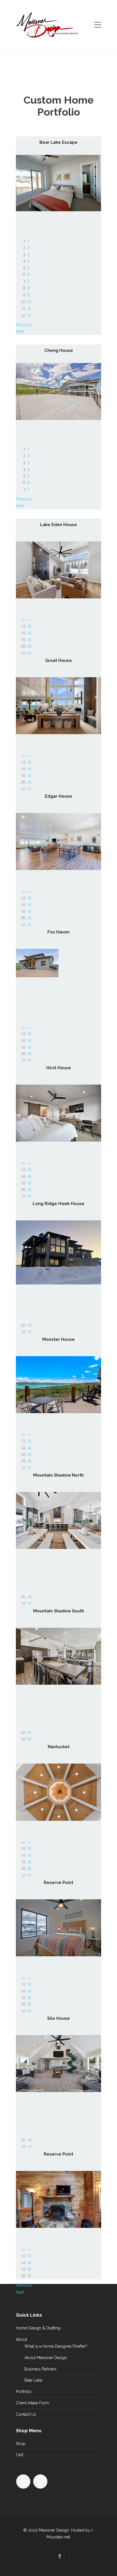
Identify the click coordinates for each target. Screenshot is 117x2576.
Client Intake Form (33, 2403)
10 (29, 301)
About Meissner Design (46, 2358)
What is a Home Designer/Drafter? (56, 2346)
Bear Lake (33, 2380)
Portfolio (24, 2392)
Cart (20, 2455)
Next (20, 331)
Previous (24, 325)
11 (29, 308)
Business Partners (40, 2369)
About (21, 2339)
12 (29, 315)
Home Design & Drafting (38, 2328)
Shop (21, 2444)
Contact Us (26, 2414)
